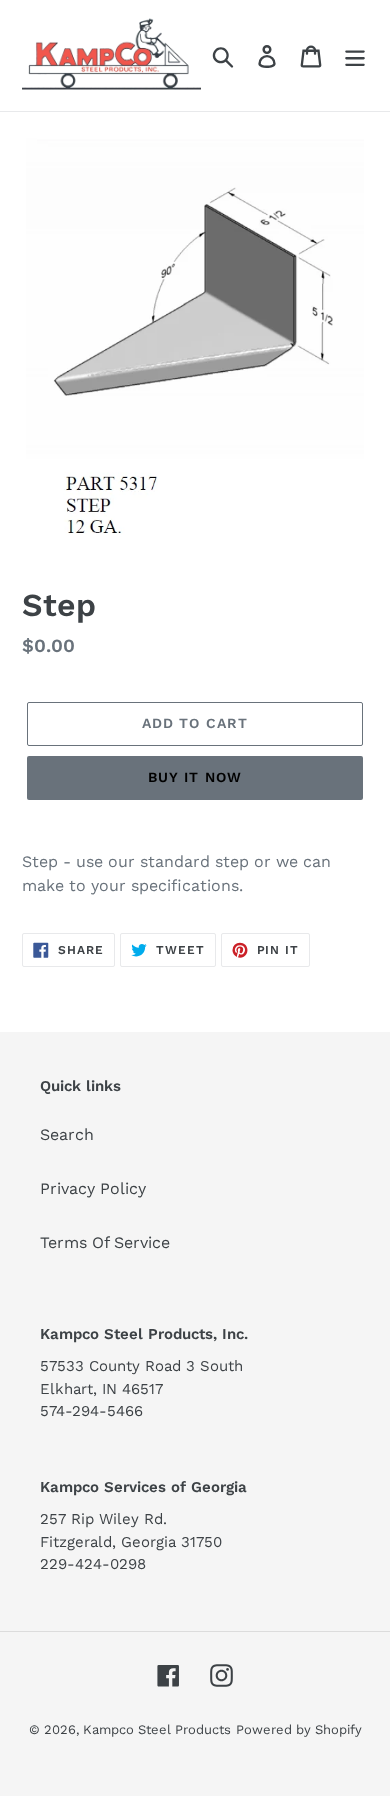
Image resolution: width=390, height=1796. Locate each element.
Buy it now (195, 777)
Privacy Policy (93, 1188)
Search (67, 1134)
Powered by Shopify (299, 1729)
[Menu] (355, 55)
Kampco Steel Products (157, 1729)
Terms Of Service (105, 1242)
